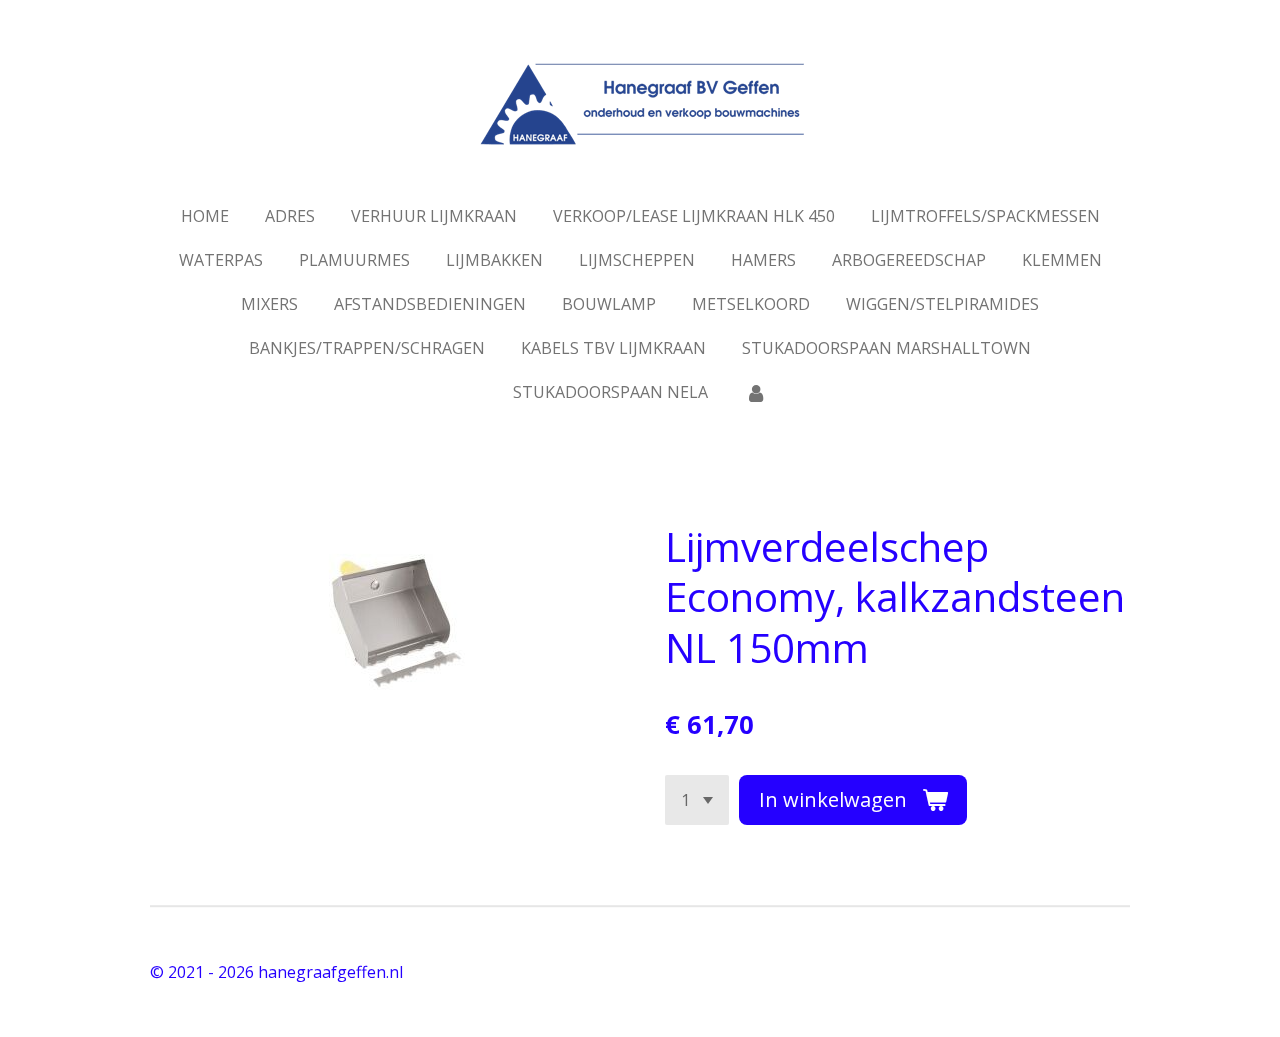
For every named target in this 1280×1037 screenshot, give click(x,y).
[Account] (755, 392)
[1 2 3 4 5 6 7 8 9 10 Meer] (697, 800)
